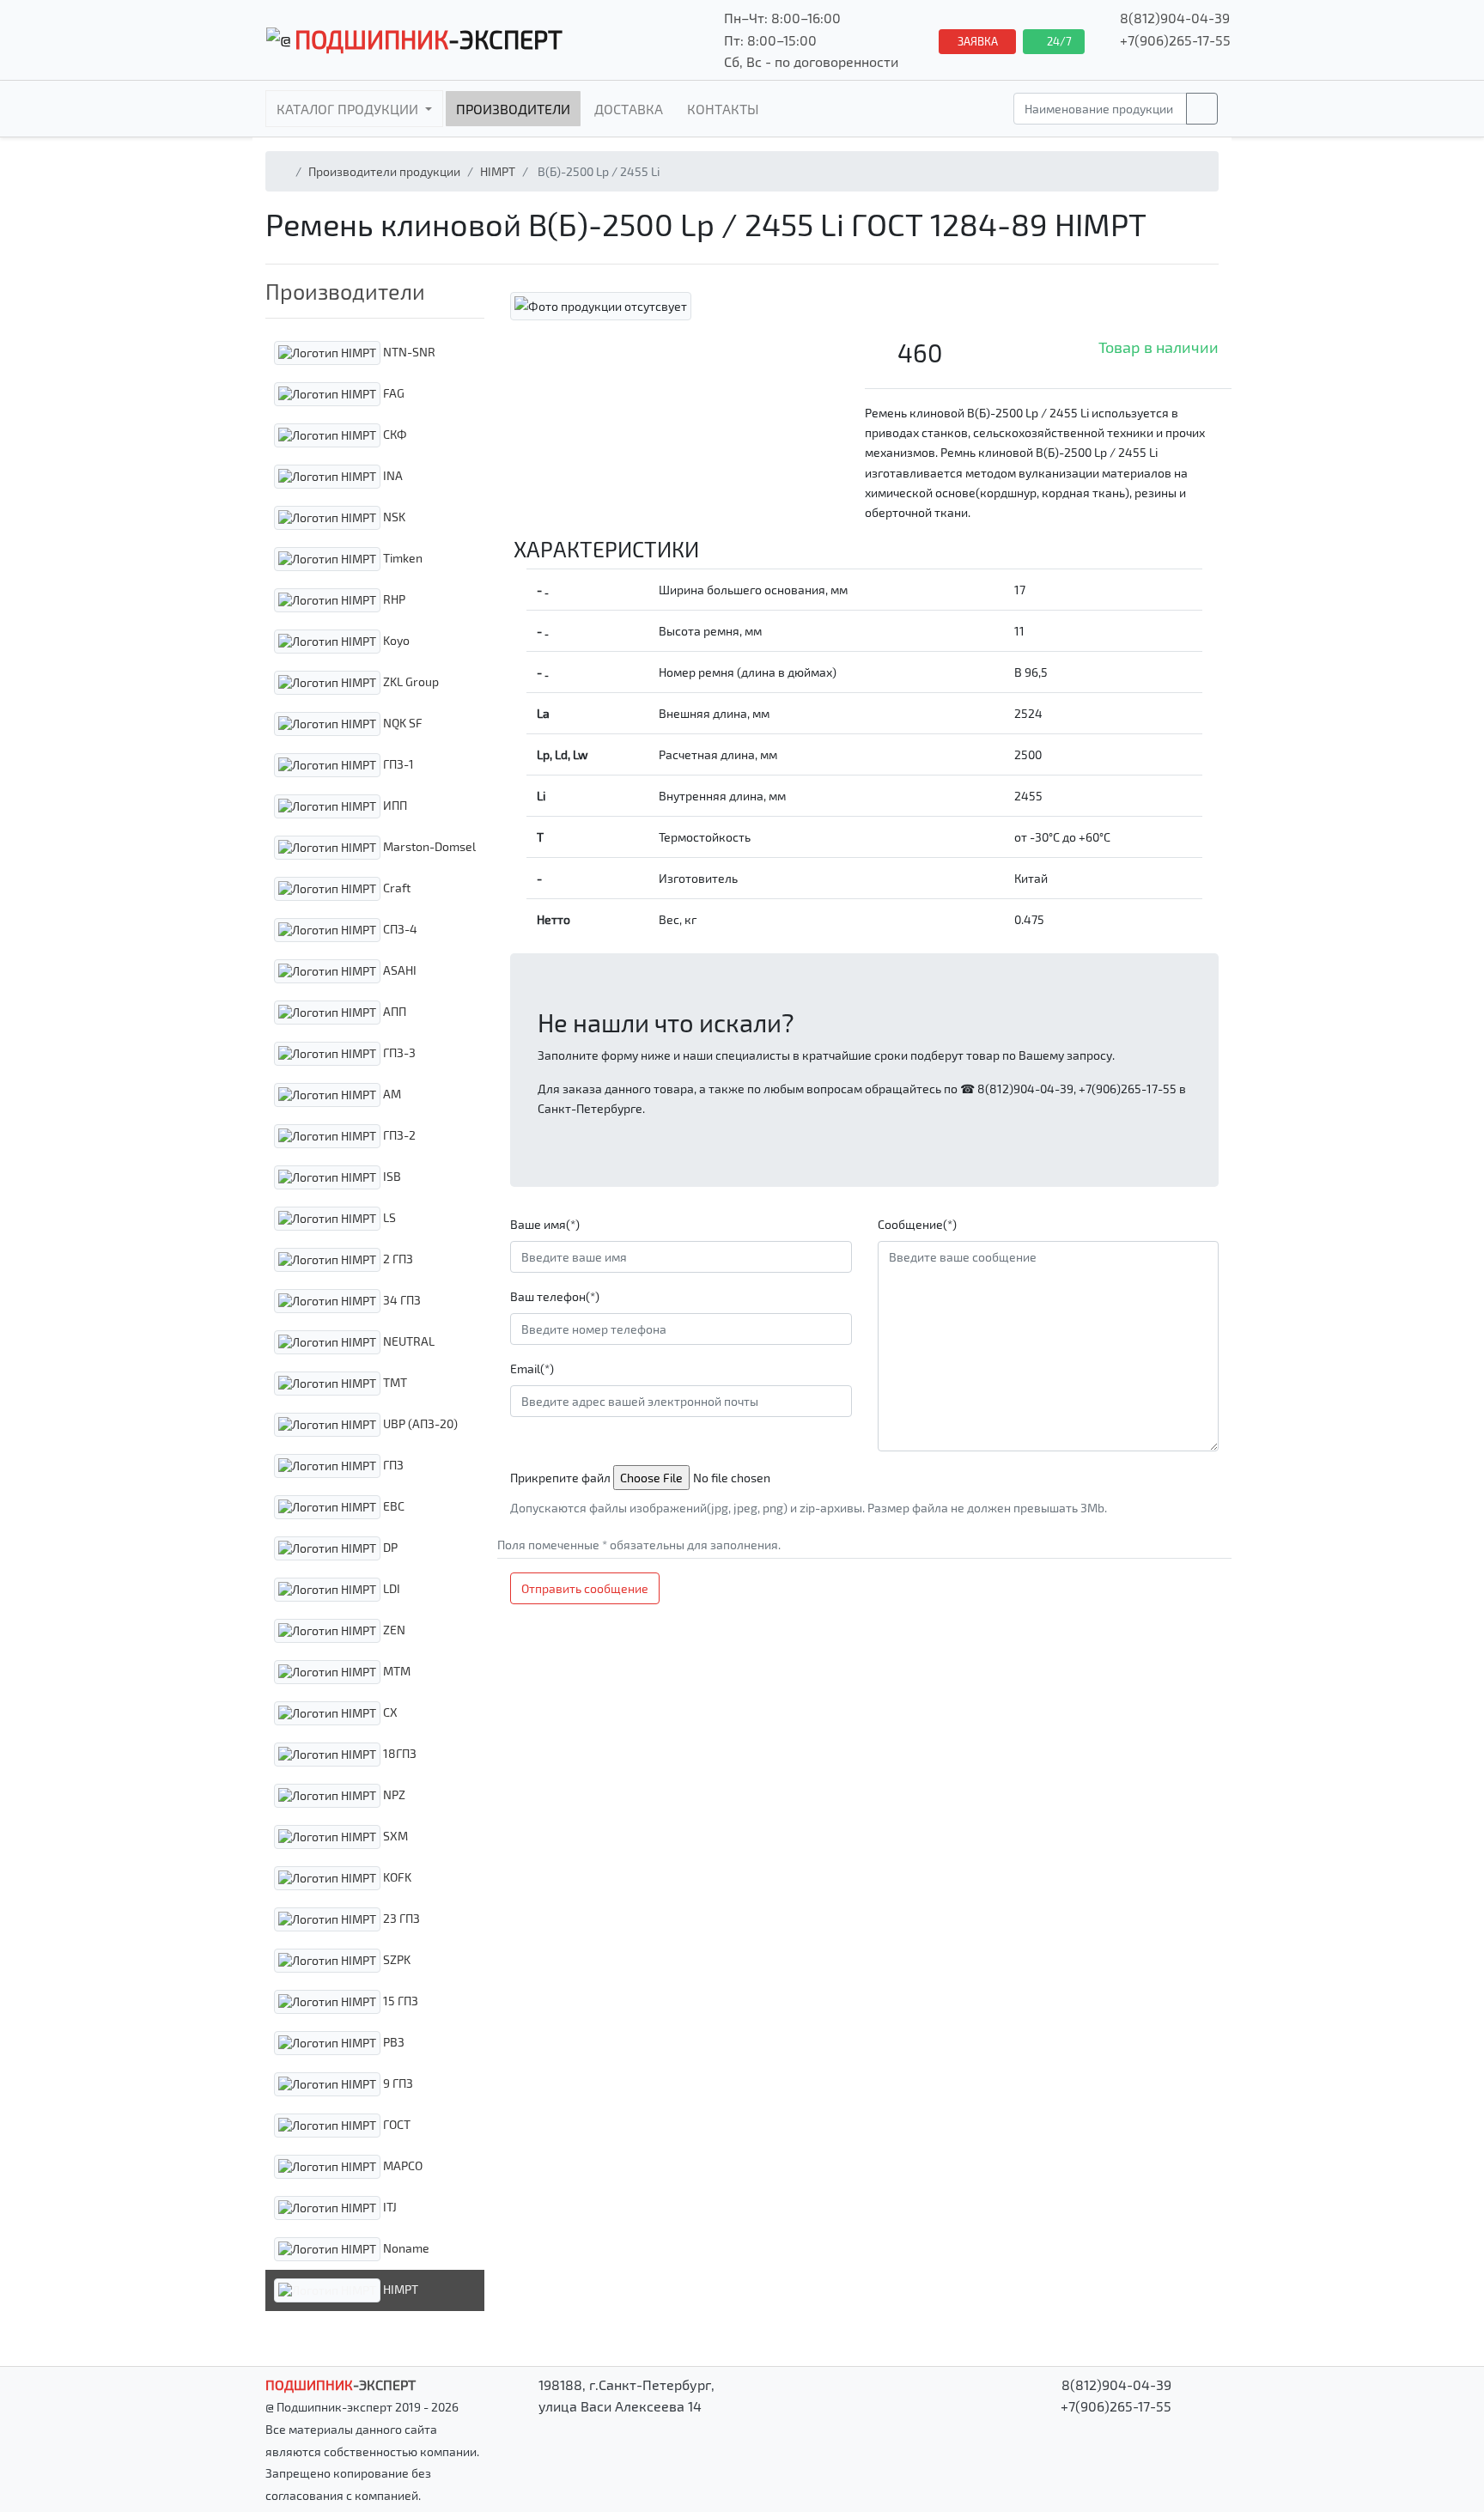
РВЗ (392, 2041)
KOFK (396, 1876)
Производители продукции (384, 171)
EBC (392, 1505)
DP (389, 1546)
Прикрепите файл (560, 1478)
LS (388, 1216)
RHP (393, 598)
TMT (394, 1381)
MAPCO (401, 2165)
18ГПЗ (398, 1752)
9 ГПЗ (397, 2082)
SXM (394, 1835)
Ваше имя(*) (545, 1224)
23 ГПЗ (400, 1917)
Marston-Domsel (428, 845)
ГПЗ (392, 1464)
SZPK (395, 1959)
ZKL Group (410, 681)
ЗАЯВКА (978, 41)
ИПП (394, 804)
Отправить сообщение (585, 1588)
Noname (405, 2247)
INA (392, 474)
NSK (393, 516)
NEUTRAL (407, 1340)
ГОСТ (395, 2123)
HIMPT (498, 171)
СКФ (394, 433)
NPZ (393, 1794)
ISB (391, 1175)
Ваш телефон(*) (555, 1296)
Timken (401, 557)
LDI (390, 1587)
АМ (391, 1093)
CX (389, 1711)
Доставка (629, 109)
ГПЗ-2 (398, 1134)
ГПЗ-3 (398, 1052)
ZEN (393, 1629)
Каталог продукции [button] (349, 109)
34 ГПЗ (401, 1299)
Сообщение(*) (917, 1224)
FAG (392, 392)
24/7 (1058, 41)
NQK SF (401, 722)
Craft (395, 887)
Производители (513, 109)
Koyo (395, 639)
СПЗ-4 (399, 928)
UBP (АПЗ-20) (419, 1423)
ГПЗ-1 (397, 763)
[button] (375, 291)
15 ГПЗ (399, 2000)
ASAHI (398, 969)
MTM (395, 1670)
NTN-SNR (408, 351)
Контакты (723, 109)
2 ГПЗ (397, 1258)
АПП (393, 1010)
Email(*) (532, 1369)
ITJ (389, 2206)
